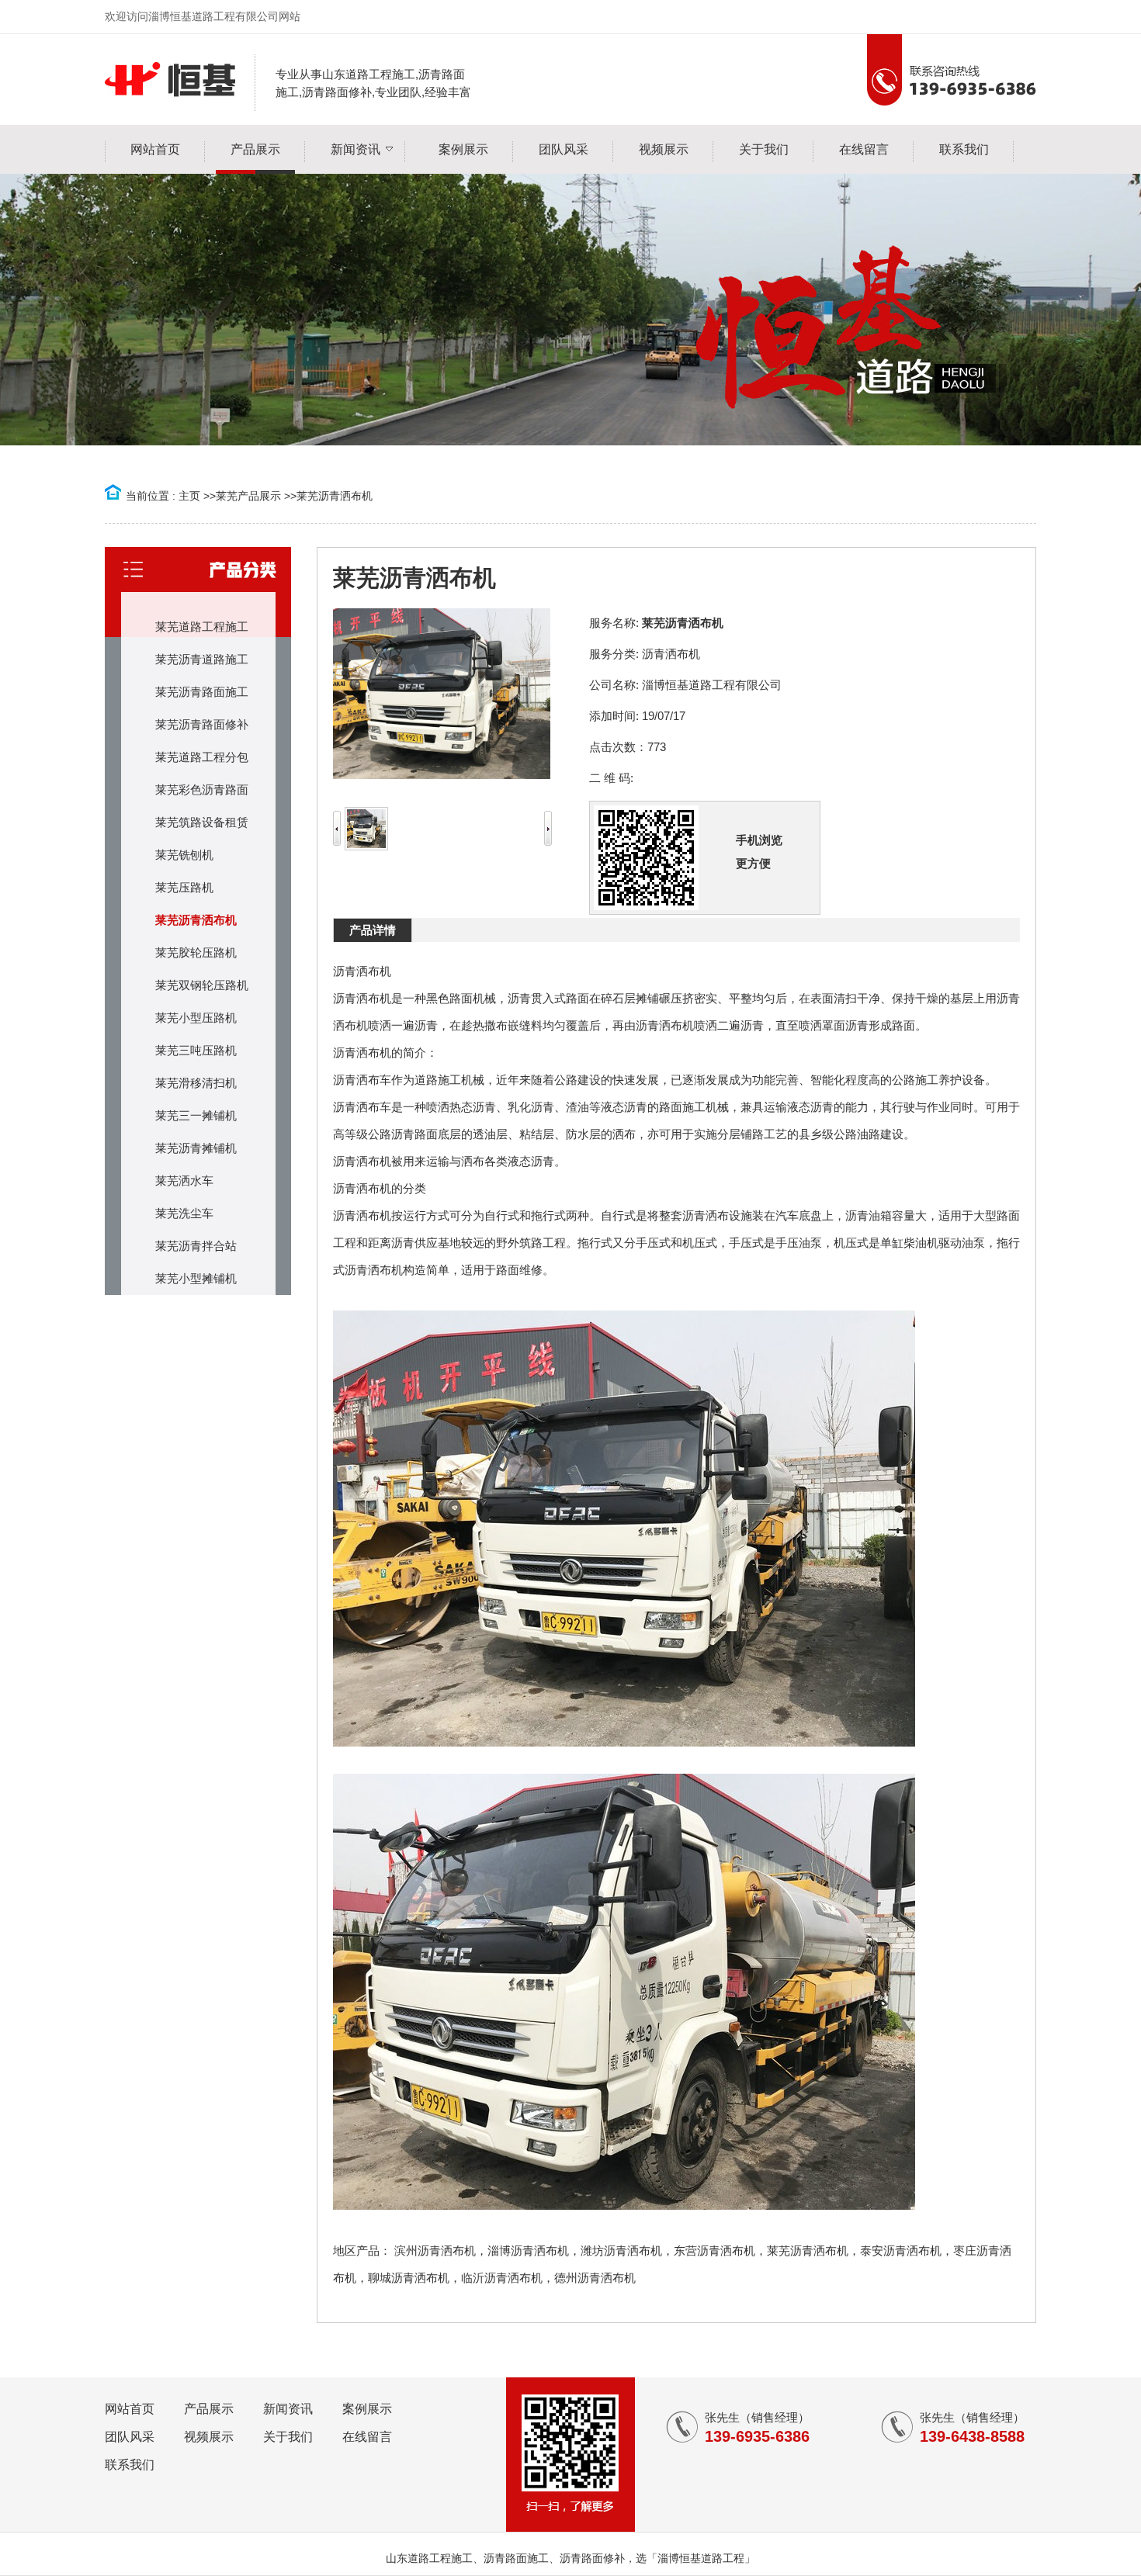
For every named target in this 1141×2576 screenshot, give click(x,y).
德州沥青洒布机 (595, 2278)
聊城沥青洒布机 (409, 2278)
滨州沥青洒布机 (435, 2251)
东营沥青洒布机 (714, 2251)
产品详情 (373, 930)
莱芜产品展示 (248, 496)
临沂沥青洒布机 (502, 2278)
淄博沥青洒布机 (528, 2251)
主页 (189, 496)
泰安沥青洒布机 (901, 2251)
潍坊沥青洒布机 (621, 2251)
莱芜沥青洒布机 (335, 496)
